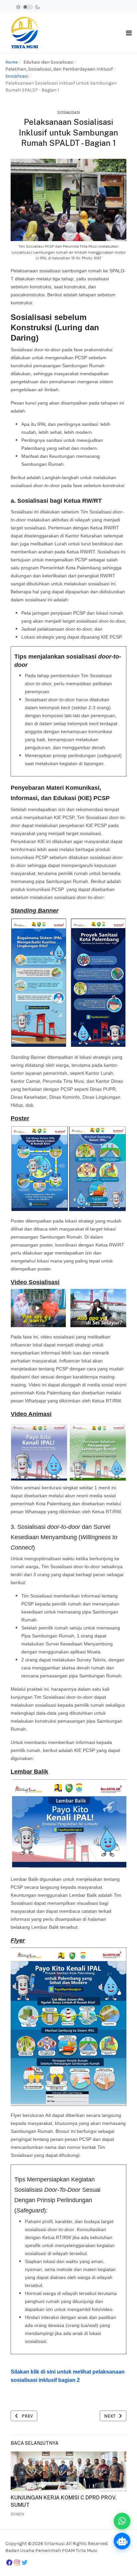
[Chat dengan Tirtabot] (122, 2541)
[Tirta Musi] (25, 32)
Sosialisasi (69, 113)
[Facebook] (9, 2562)
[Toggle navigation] (129, 33)
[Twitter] (25, 2563)
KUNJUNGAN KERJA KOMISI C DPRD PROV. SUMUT (64, 2501)
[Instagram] (17, 2563)
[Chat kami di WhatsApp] (122, 2521)
